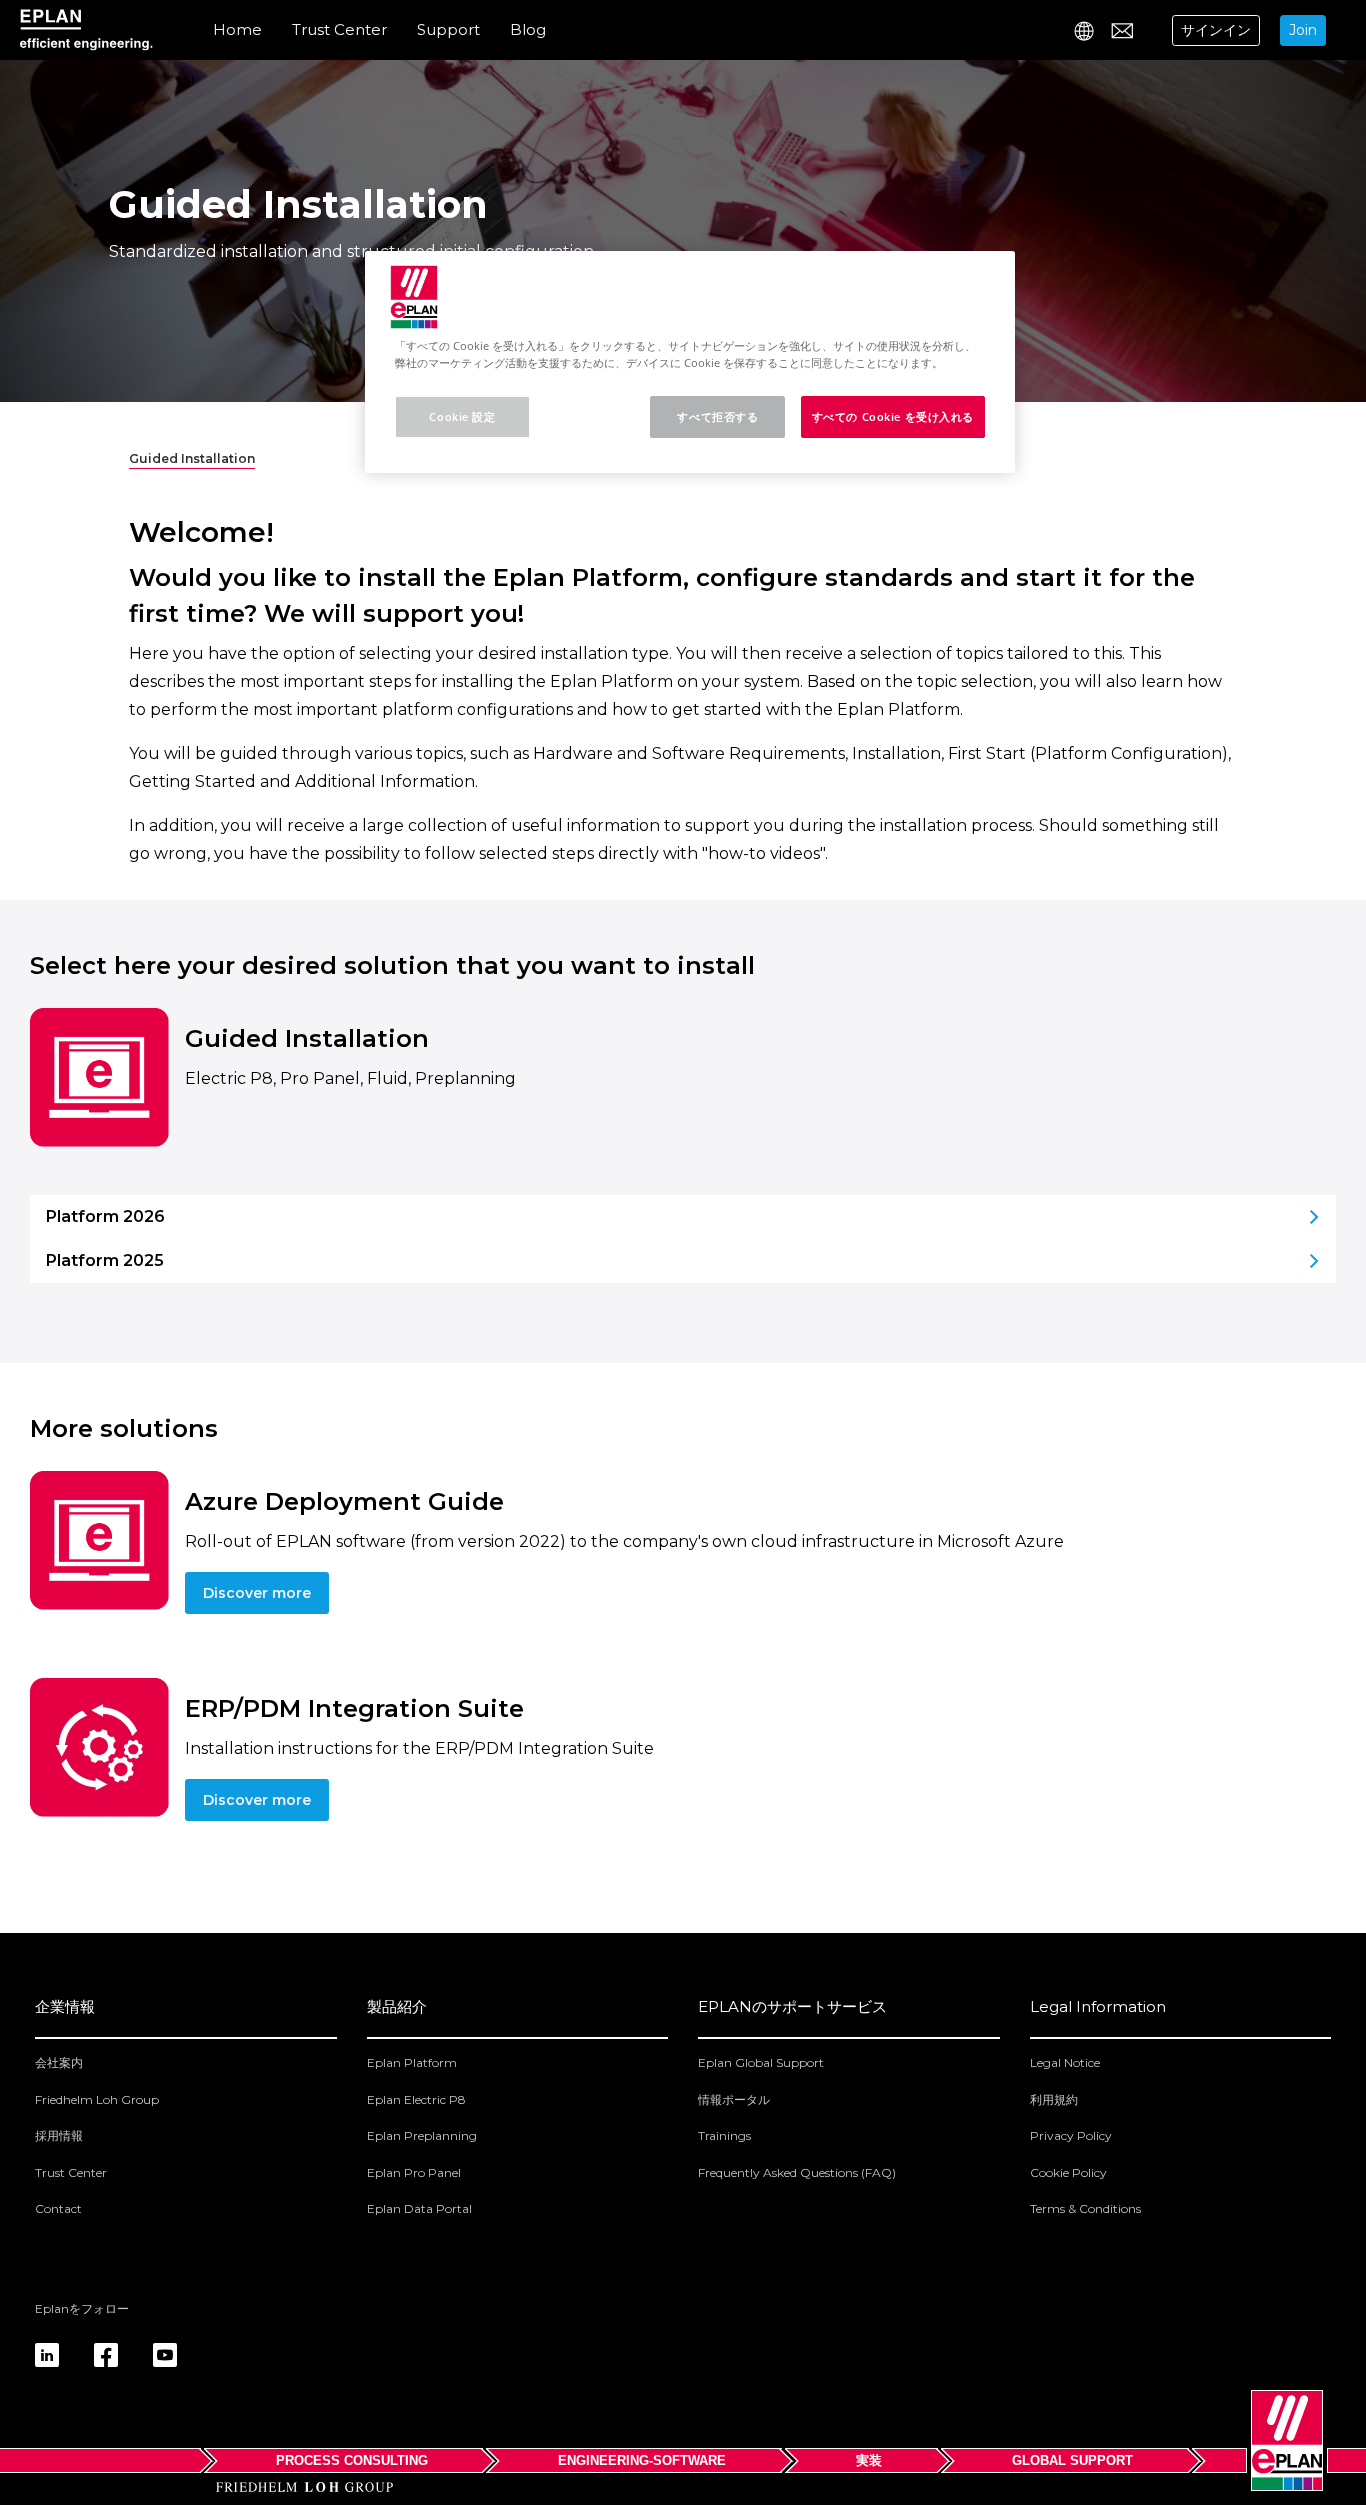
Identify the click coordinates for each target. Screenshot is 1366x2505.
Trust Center (339, 29)
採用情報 (59, 2135)
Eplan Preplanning (422, 2135)
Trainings (724, 2135)
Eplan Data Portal (419, 2208)
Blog (528, 29)
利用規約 (1054, 2099)
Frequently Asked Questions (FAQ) (797, 2172)
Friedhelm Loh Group (97, 2099)
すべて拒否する (717, 416)
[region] (690, 362)
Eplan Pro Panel (414, 2172)
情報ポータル (734, 2099)
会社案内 (59, 2062)
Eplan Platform (412, 2062)
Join (1303, 30)
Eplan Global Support (761, 2062)
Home (237, 29)
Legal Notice (1065, 2062)
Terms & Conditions (1085, 2208)
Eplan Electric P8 (416, 2099)
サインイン (1216, 30)
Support (448, 29)
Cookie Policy (1068, 2172)
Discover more (257, 1593)
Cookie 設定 (462, 416)
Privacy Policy (1071, 2135)
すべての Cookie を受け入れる (893, 416)
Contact (58, 2208)
